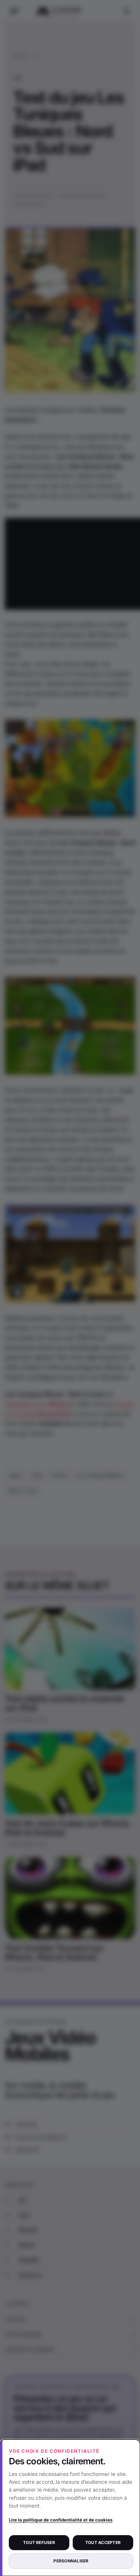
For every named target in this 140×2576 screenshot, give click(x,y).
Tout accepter (103, 2542)
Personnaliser (71, 2561)
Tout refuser (39, 2542)
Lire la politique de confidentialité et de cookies (61, 2520)
